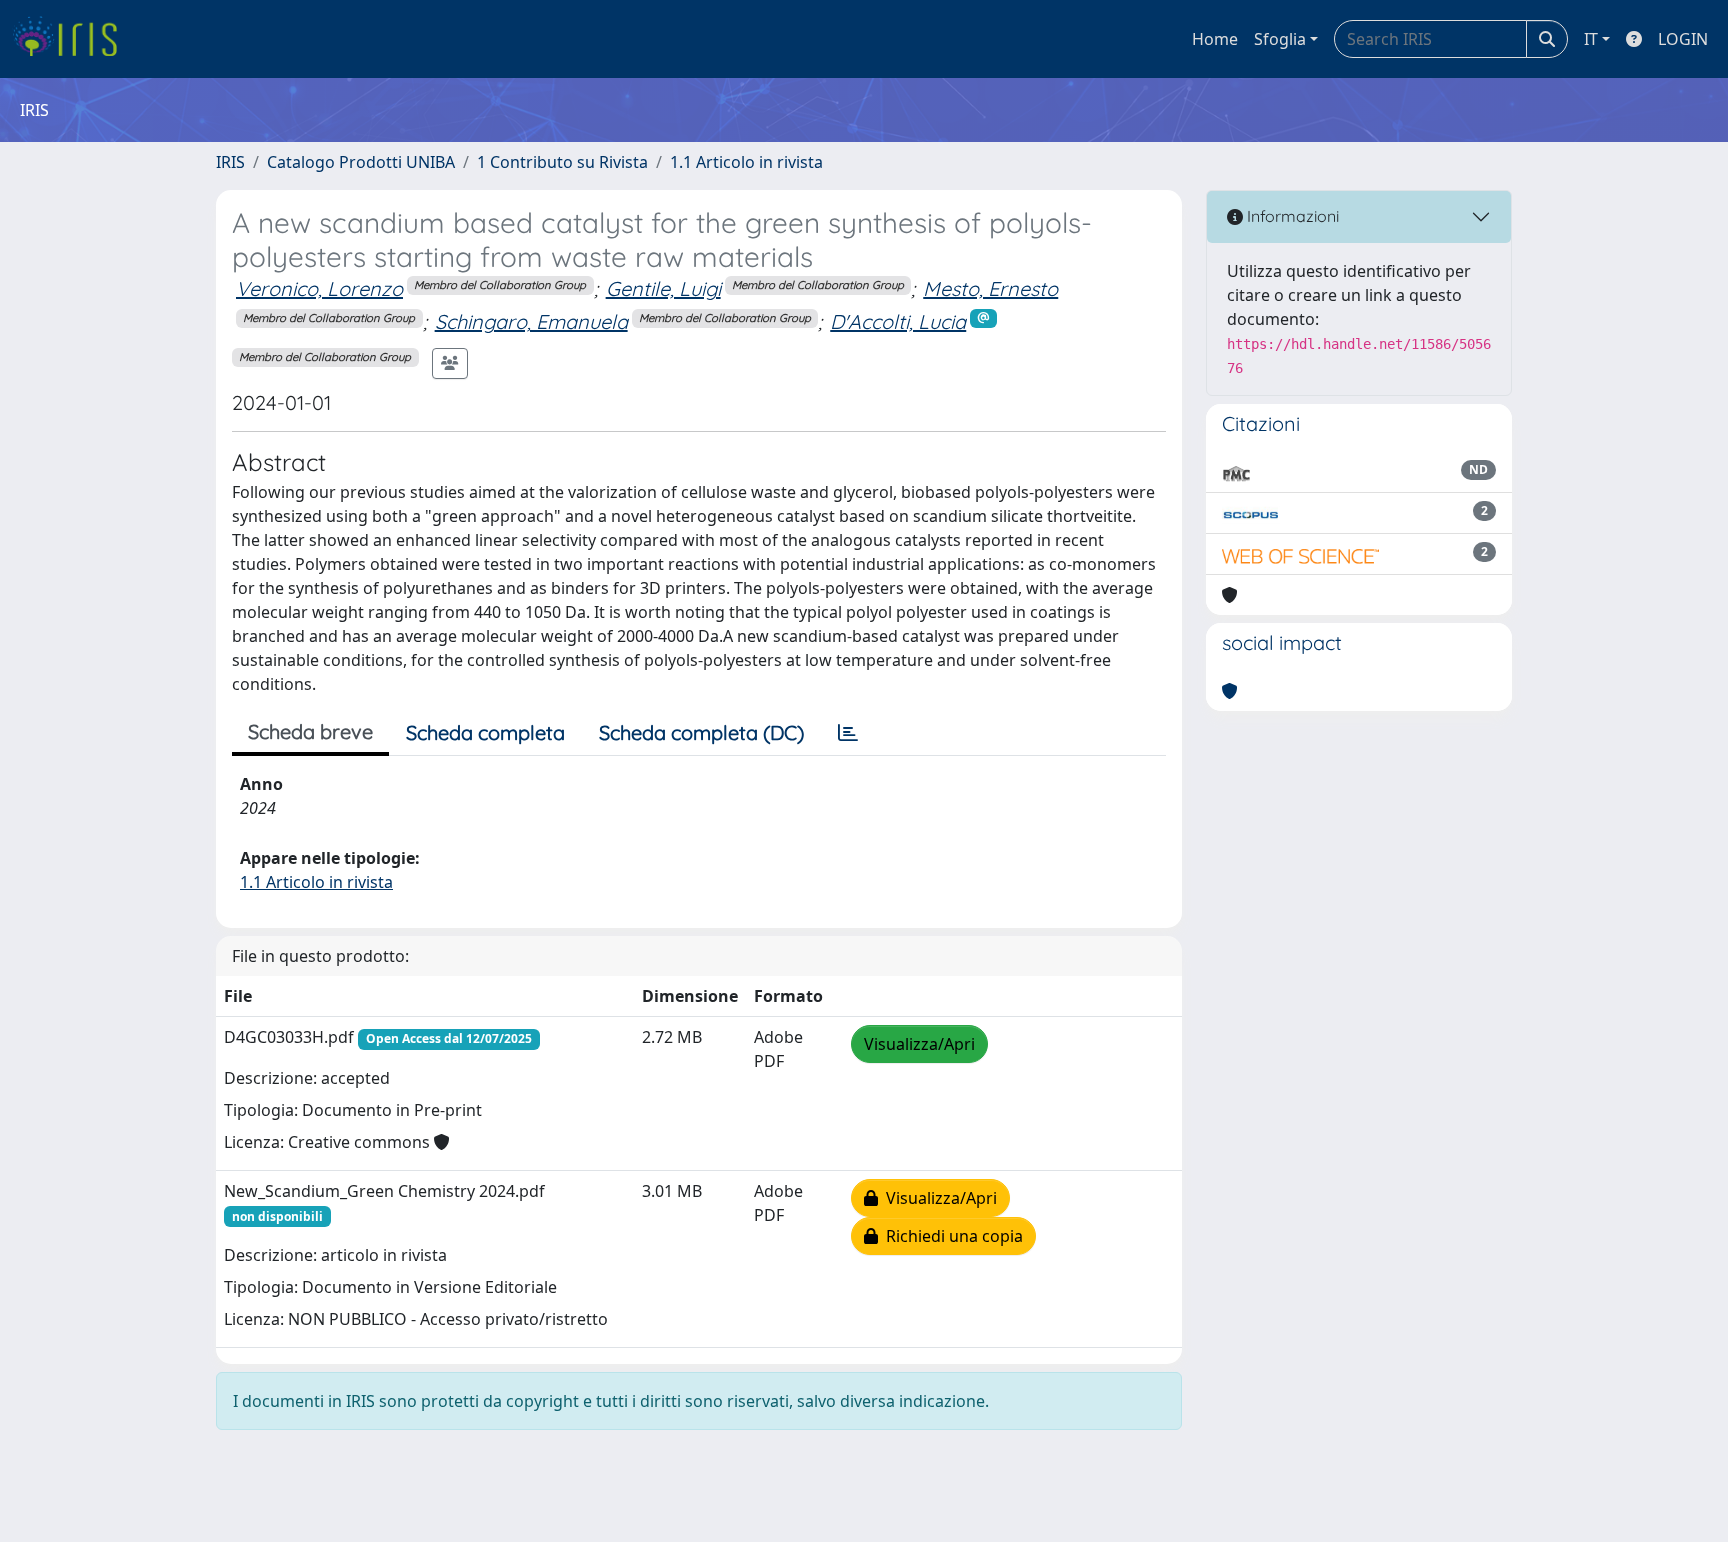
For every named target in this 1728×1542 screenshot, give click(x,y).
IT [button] (1591, 39)
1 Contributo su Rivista (562, 162)
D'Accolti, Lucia (898, 321)
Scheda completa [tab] (485, 732)
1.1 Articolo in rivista (746, 162)
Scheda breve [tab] (310, 731)
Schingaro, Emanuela (531, 321)
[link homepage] (72, 39)
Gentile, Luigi (663, 288)
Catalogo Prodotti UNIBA (361, 162)
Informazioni (1291, 216)
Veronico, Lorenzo (319, 288)
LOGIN (1683, 39)
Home (1215, 39)
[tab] (848, 733)
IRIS (230, 162)
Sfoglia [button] (1280, 39)
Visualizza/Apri (919, 1044)
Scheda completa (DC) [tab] (701, 732)
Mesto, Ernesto (990, 288)
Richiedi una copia (950, 1236)
